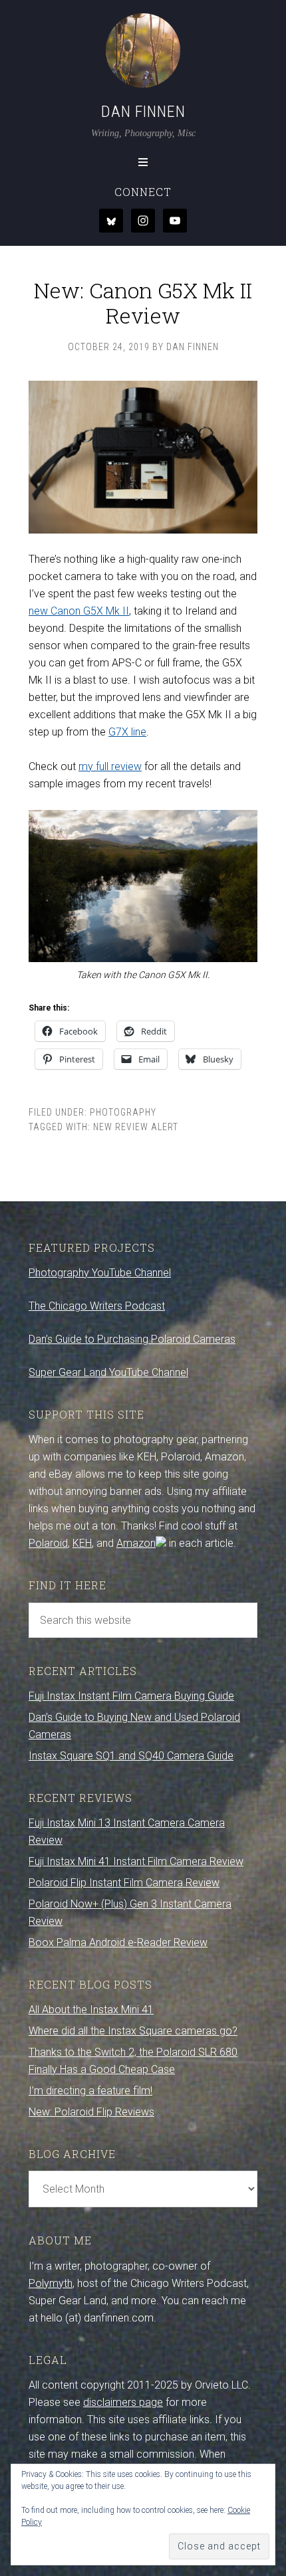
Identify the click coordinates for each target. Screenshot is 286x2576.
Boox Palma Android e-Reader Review (118, 1942)
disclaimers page (123, 2402)
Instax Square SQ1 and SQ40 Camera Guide (131, 1756)
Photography (123, 1112)
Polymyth (51, 2283)
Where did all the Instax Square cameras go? (133, 2031)
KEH (82, 1543)
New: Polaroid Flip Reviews (91, 2112)
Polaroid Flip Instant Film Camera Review (124, 1883)
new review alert (136, 1127)
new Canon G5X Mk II (79, 611)
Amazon (136, 1543)
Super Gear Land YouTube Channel (108, 1372)
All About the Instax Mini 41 (91, 2010)
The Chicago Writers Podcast (97, 1306)
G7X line (127, 732)
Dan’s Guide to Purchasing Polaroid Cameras (132, 1339)
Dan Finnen (143, 112)
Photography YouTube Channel (100, 1273)
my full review (110, 766)
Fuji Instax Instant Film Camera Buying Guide (131, 1696)
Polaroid (48, 1543)
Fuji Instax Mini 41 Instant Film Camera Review (136, 1861)
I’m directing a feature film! (90, 2091)
